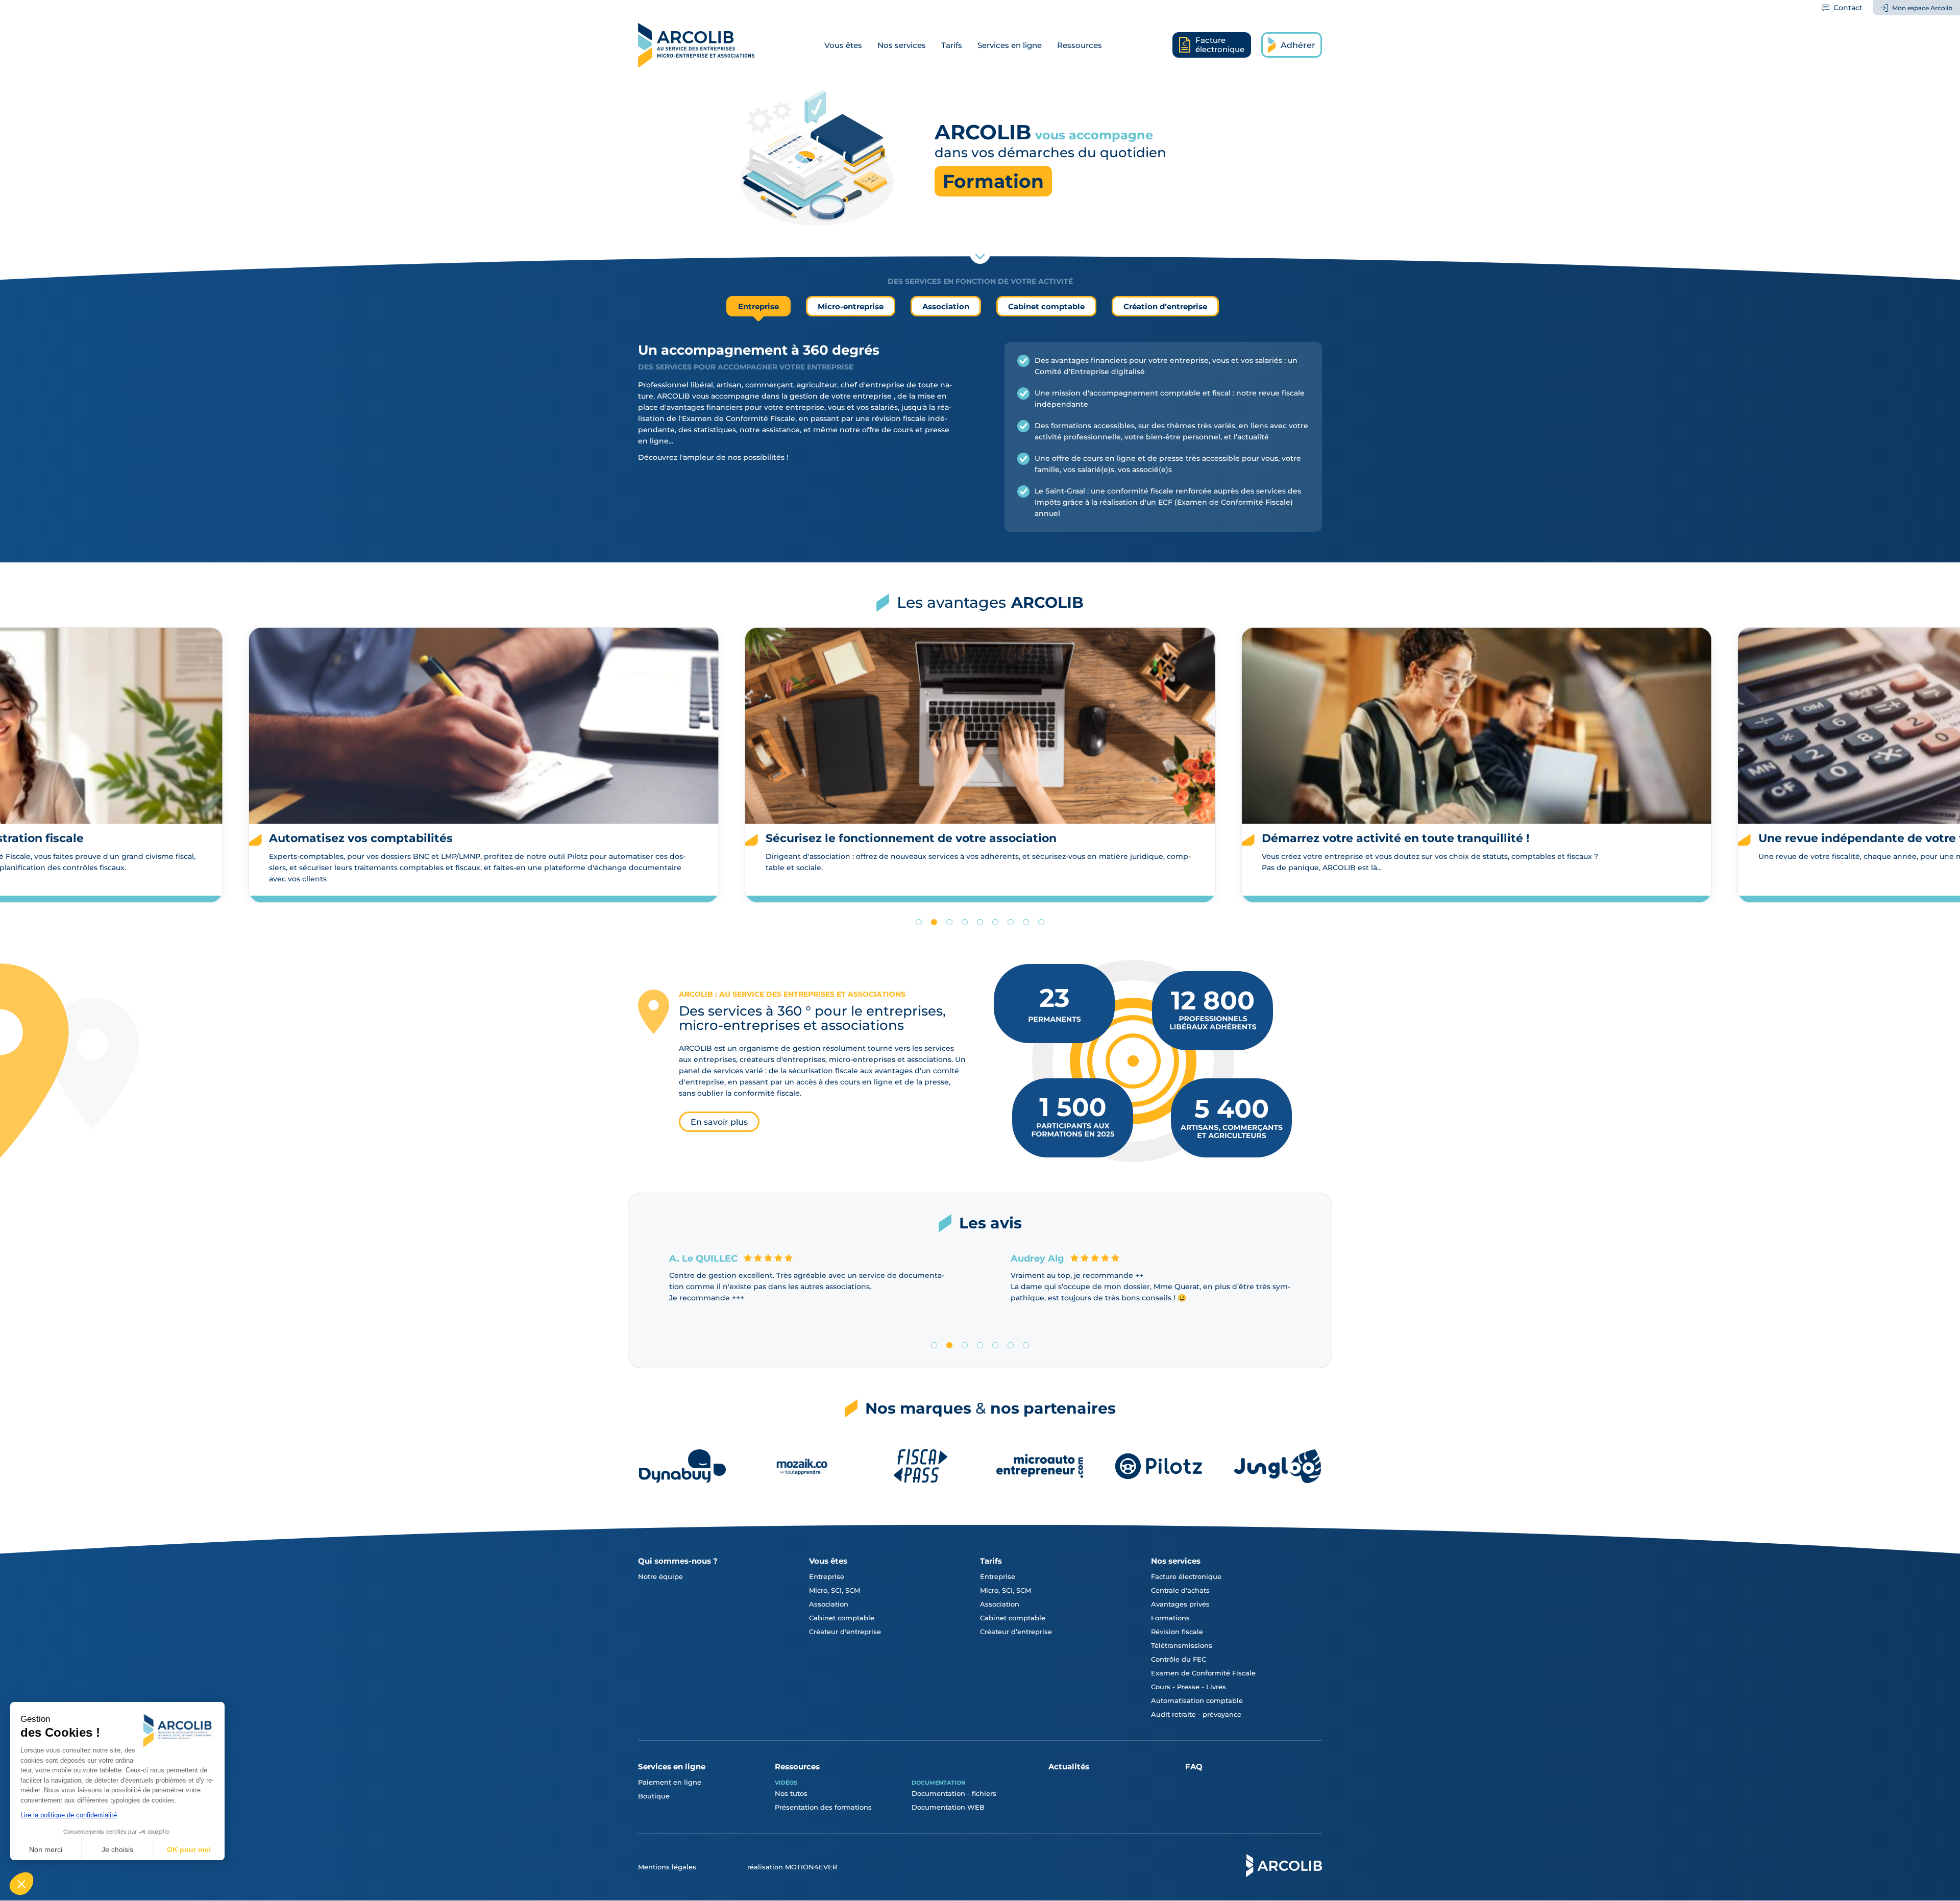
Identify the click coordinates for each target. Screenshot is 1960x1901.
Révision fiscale (1177, 1632)
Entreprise (827, 1576)
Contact (1848, 8)
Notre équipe (660, 1576)
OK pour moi (189, 1849)
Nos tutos (791, 1793)
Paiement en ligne (670, 1782)
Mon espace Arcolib (1922, 8)
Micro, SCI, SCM (835, 1590)
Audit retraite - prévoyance (1196, 1714)
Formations (1170, 1618)
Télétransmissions (1182, 1645)
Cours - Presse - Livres (1189, 1687)
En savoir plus (719, 1122)
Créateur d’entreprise (1016, 1632)
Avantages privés (1180, 1604)
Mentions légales (667, 1867)
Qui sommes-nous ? (678, 1561)
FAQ (1194, 1767)
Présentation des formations (823, 1807)
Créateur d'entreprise (845, 1632)
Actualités (1069, 1767)
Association (829, 1604)
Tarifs (952, 45)
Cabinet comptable (842, 1618)
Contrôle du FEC (1179, 1659)
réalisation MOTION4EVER (792, 1867)
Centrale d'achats (1180, 1590)
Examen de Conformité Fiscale (1203, 1673)
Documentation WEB (948, 1807)
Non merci (46, 1849)
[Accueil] (696, 45)
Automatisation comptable (1197, 1700)
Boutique (654, 1796)
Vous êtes (843, 45)
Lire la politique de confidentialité (69, 1815)
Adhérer (1298, 45)
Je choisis (117, 1849)
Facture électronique (1186, 1576)
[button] (21, 1884)
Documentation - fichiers (954, 1793)
